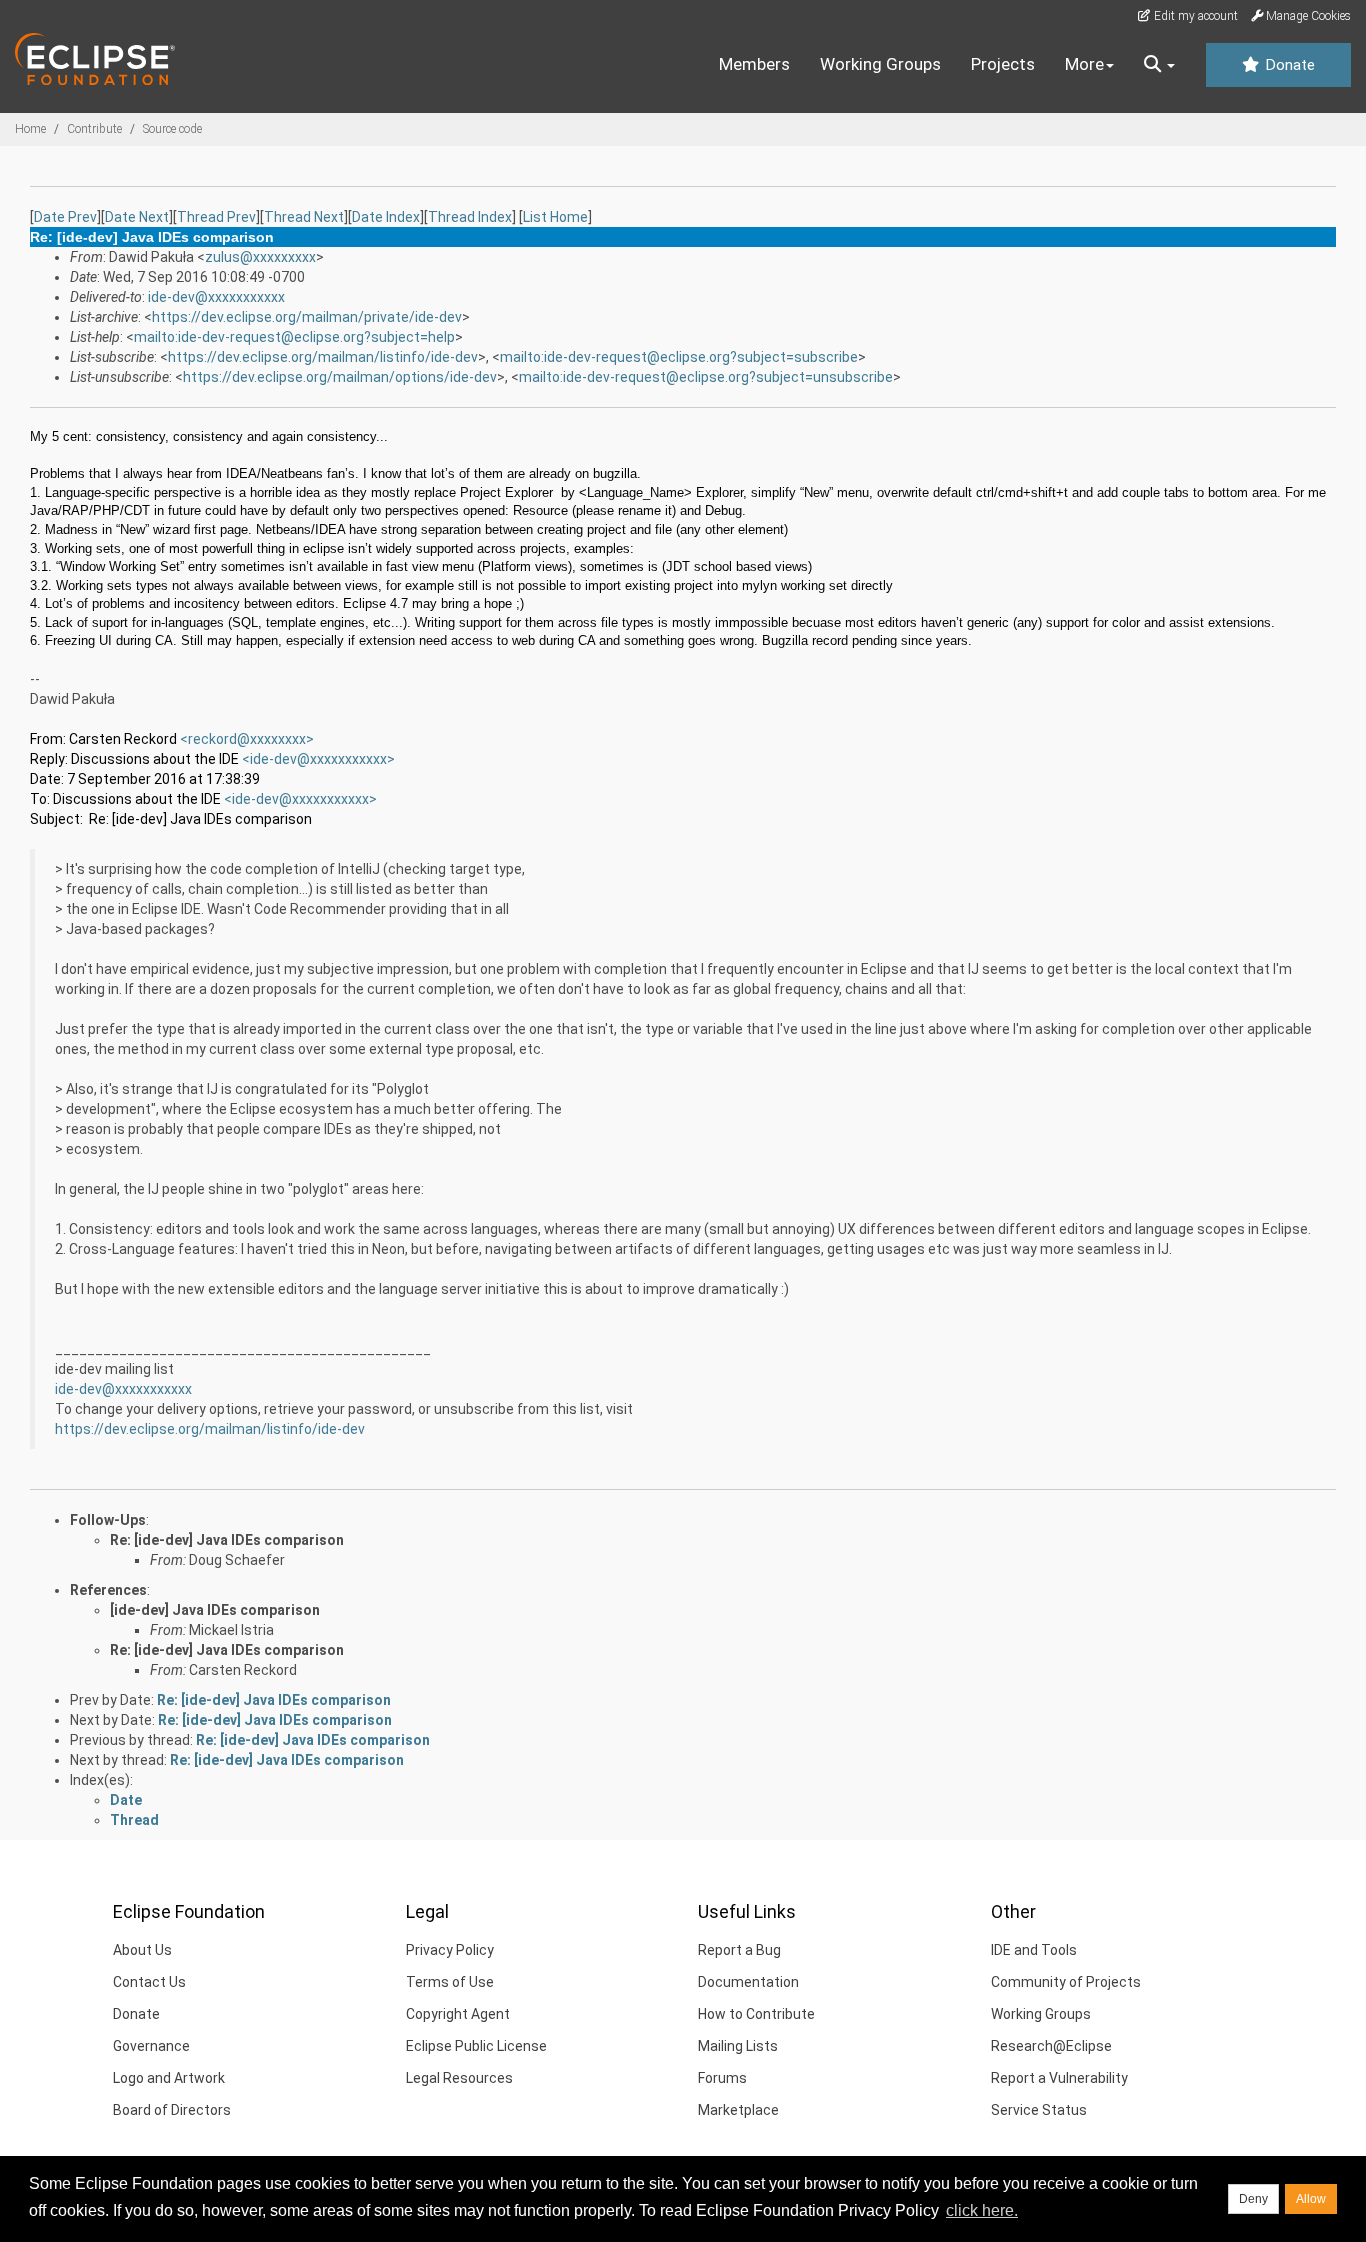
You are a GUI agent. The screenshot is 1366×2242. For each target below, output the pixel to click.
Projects (1003, 64)
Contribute (94, 129)
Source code (172, 129)
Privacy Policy (450, 1950)
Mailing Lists (738, 2046)
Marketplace (738, 2110)
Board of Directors (172, 2110)
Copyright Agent (458, 2014)
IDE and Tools (1034, 1950)
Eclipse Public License (476, 2046)
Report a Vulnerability (1059, 2078)
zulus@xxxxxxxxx (260, 257)
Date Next (137, 217)
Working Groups (880, 64)
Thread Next (304, 217)
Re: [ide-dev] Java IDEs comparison (227, 1540)
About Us (142, 1950)
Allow (1311, 2199)
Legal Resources (459, 2078)
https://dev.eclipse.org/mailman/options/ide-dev (340, 377)
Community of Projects (1066, 1982)
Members (754, 64)
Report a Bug (739, 1950)
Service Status (1039, 2110)
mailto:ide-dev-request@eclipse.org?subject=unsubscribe (706, 377)
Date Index (386, 217)
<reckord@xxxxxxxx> (247, 739)
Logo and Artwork (169, 2078)
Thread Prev (216, 217)
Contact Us (149, 1982)
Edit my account (1194, 16)
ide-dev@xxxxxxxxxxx (216, 297)
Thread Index (470, 217)
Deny (1253, 2199)
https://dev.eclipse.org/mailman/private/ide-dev (307, 317)
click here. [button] (982, 2210)
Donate (1288, 65)
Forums (722, 2078)
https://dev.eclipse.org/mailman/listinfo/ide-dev (323, 357)
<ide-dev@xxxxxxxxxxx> (318, 759)
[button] (1159, 65)
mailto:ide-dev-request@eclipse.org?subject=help (294, 337)
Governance (151, 2046)
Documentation (748, 1982)
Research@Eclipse (1051, 2046)
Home (30, 129)
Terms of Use (450, 1982)
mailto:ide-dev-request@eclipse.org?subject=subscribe (679, 357)
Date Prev (65, 217)
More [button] (1084, 64)
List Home (555, 217)
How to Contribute (756, 2014)
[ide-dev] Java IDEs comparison (215, 1610)
